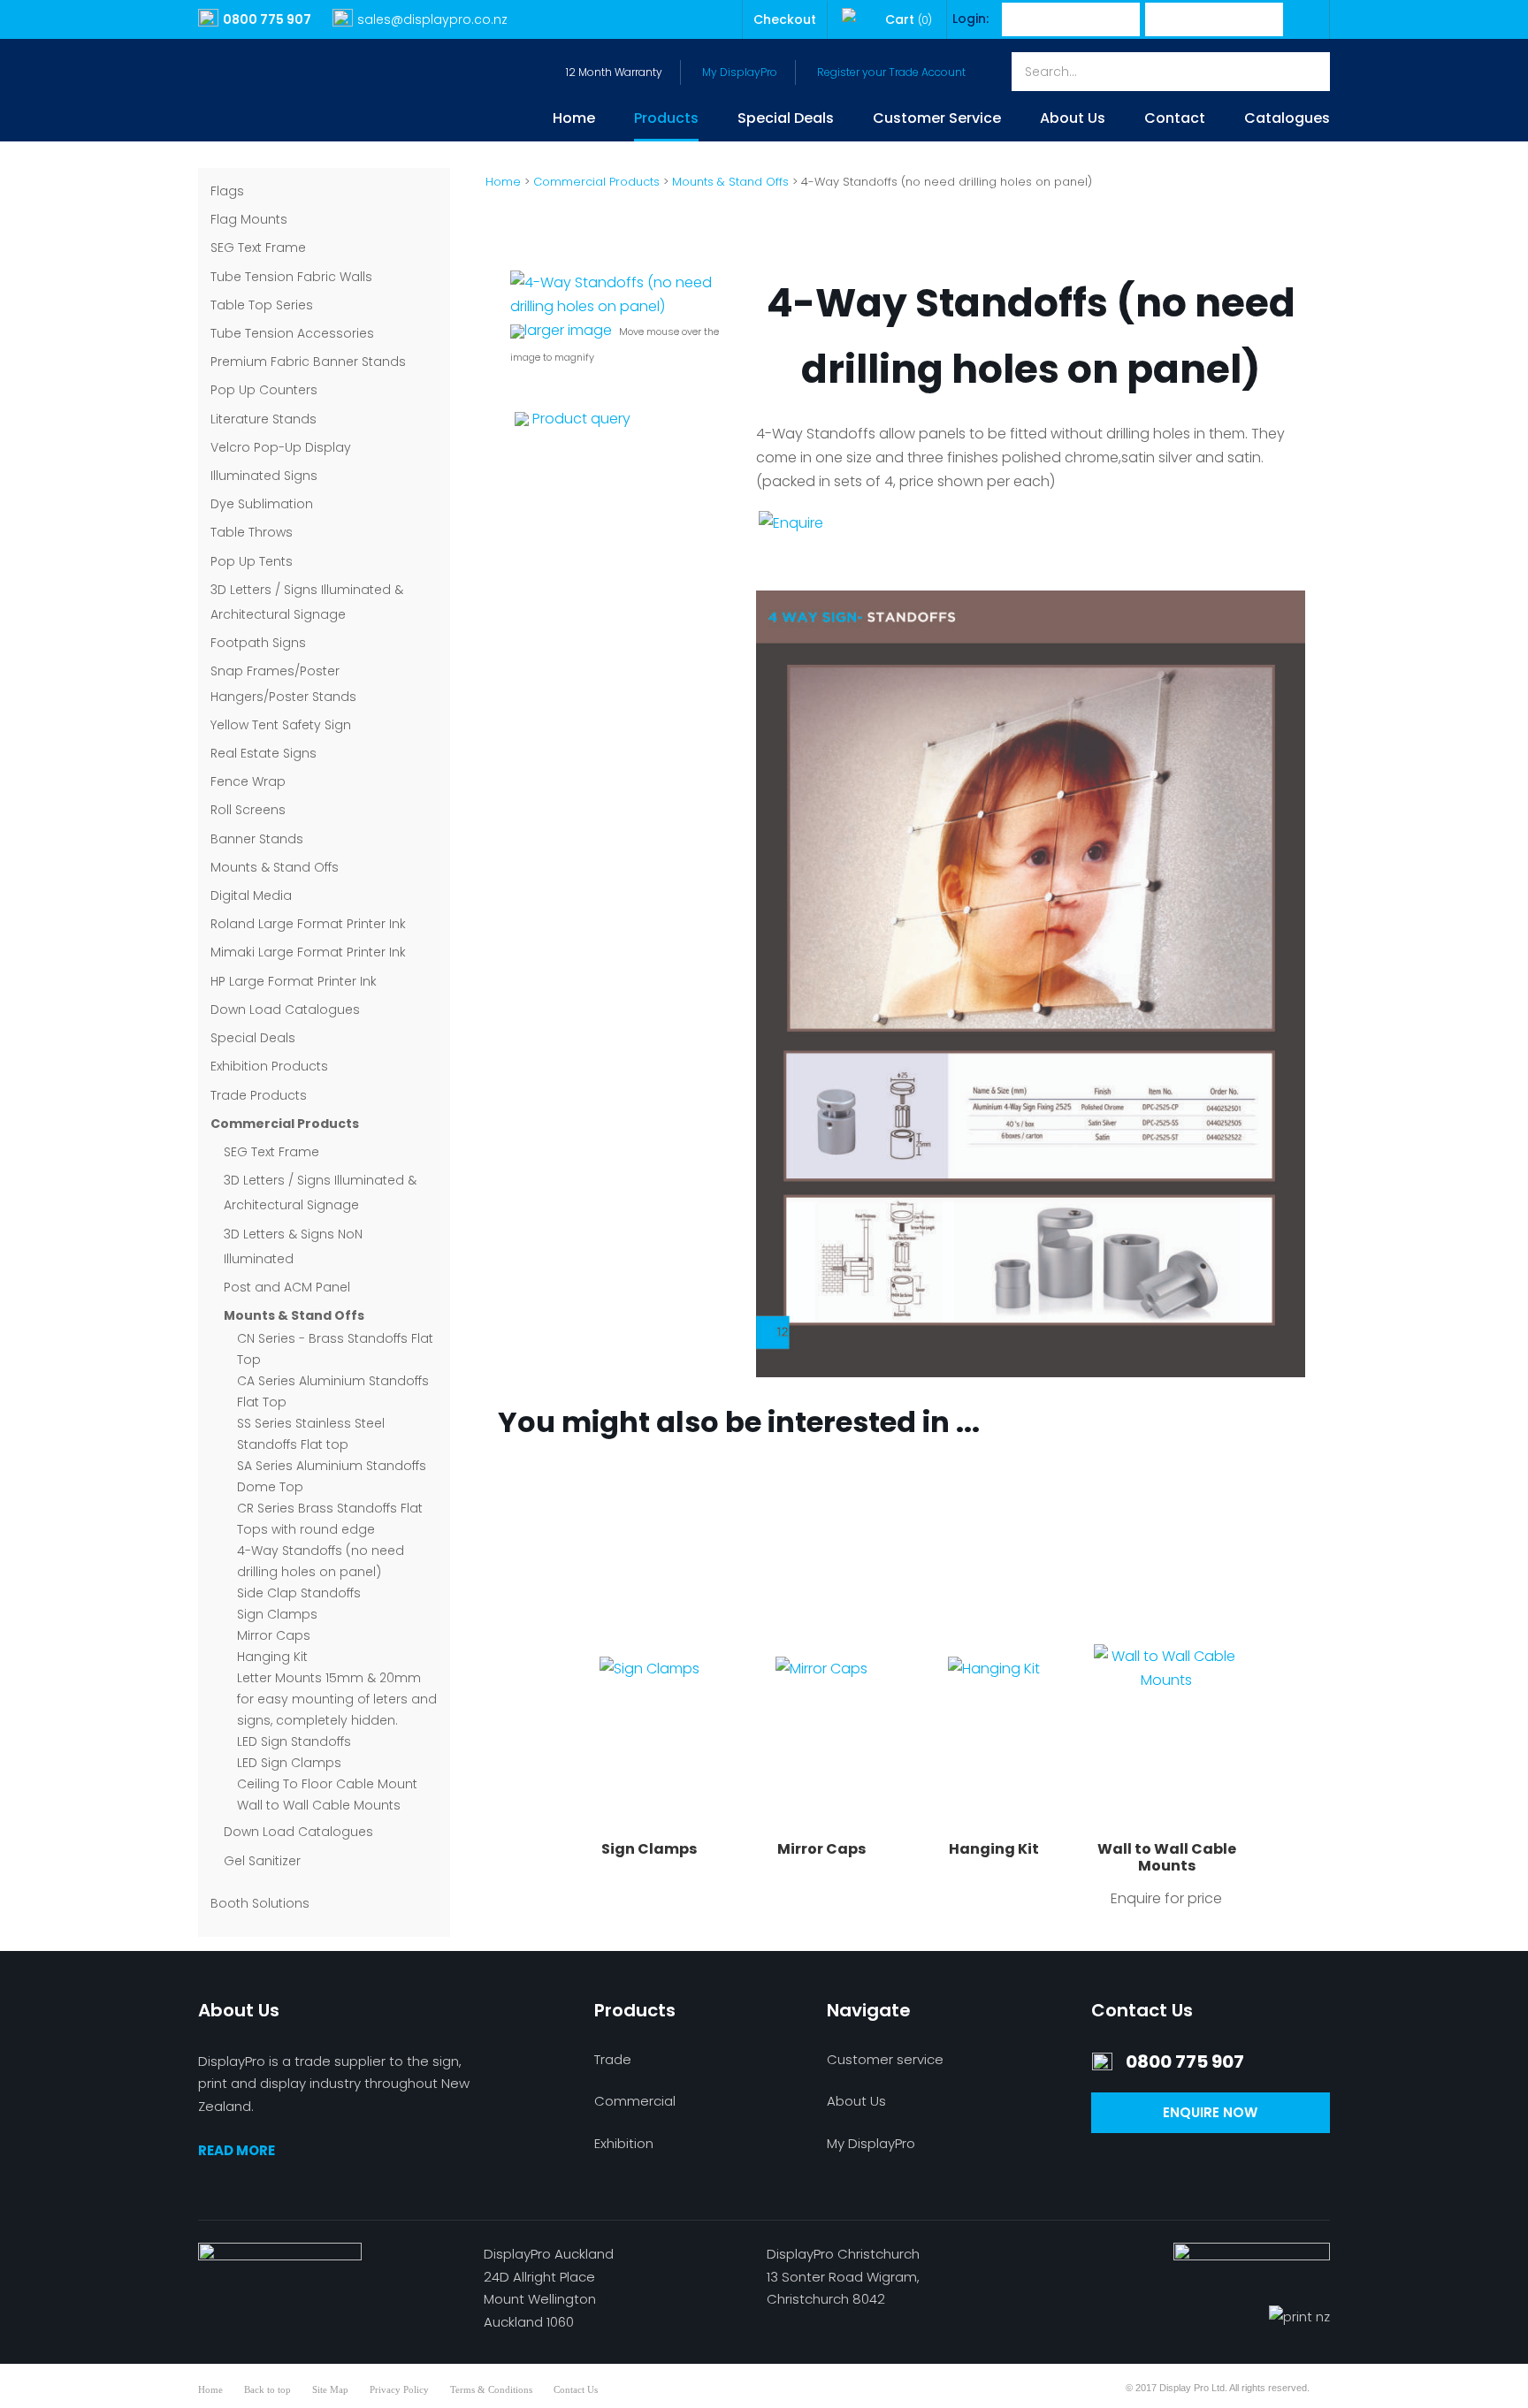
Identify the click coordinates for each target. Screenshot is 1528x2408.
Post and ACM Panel (287, 1287)
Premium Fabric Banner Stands (308, 362)
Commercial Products (285, 1124)
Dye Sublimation (262, 504)
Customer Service (937, 120)
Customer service (885, 2059)
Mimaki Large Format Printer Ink (308, 952)
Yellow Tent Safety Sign (281, 725)
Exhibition (624, 2143)
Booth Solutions (260, 1903)
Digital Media (251, 895)
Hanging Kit (272, 1657)
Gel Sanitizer (262, 1861)
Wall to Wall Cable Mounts (319, 1805)
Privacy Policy (399, 2389)
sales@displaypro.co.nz (432, 19)
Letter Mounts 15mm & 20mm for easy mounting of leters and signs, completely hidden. (337, 1699)
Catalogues (1287, 120)
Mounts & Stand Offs (275, 867)
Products (666, 120)
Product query (581, 419)
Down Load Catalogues (285, 1010)
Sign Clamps (277, 1614)
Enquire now (1210, 2112)
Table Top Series (262, 305)
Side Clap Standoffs (299, 1593)
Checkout (785, 19)
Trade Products (259, 1095)
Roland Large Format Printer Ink (308, 924)
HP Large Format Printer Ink (294, 981)
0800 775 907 (267, 19)
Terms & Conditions (491, 2389)
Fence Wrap (248, 781)
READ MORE (237, 2150)
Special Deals (786, 120)
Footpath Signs (258, 643)
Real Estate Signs (264, 753)
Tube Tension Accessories (292, 333)
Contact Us (576, 2389)
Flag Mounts (249, 219)
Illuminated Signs (264, 476)
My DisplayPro (740, 72)
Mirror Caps (274, 1635)
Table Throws (252, 532)
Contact (1175, 120)
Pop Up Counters (264, 390)
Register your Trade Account (891, 72)
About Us (1073, 120)
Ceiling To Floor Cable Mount (327, 1784)
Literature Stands (264, 419)
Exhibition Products (269, 1066)
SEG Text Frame (258, 248)
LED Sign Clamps (289, 1763)
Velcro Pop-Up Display (281, 447)
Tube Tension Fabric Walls (291, 277)
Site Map (330, 2389)
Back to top (267, 2389)
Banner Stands (257, 839)
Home (574, 120)
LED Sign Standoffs (294, 1741)
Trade (613, 2059)
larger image (568, 330)
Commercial (635, 2101)
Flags (227, 191)
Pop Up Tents (252, 561)
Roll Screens (248, 810)
